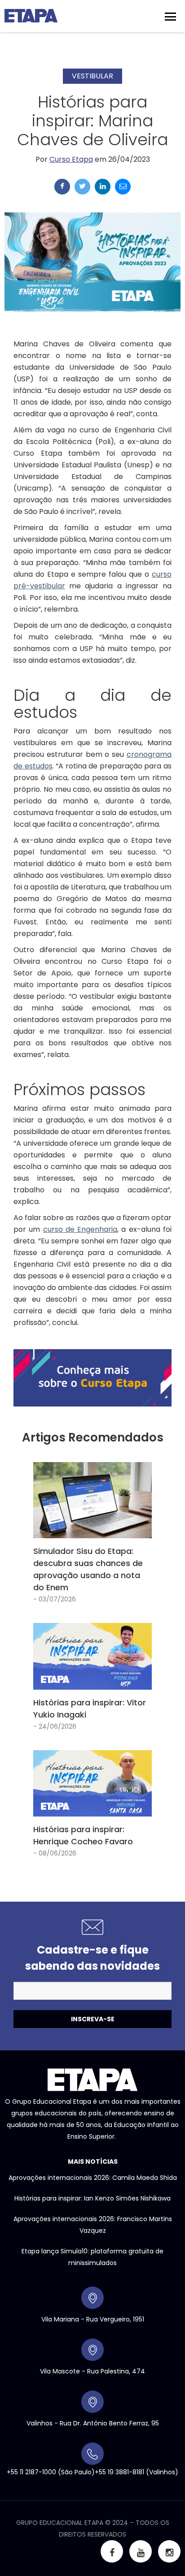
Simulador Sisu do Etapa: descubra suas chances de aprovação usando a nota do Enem (88, 1569)
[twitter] (82, 187)
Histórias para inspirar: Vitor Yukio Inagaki (90, 1709)
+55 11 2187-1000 (31, 2472)
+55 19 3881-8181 (119, 2472)
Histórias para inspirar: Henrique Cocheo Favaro (83, 1835)
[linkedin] (103, 187)
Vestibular (92, 76)
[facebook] (62, 187)
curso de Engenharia (80, 1229)
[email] (123, 187)
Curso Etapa (71, 159)
